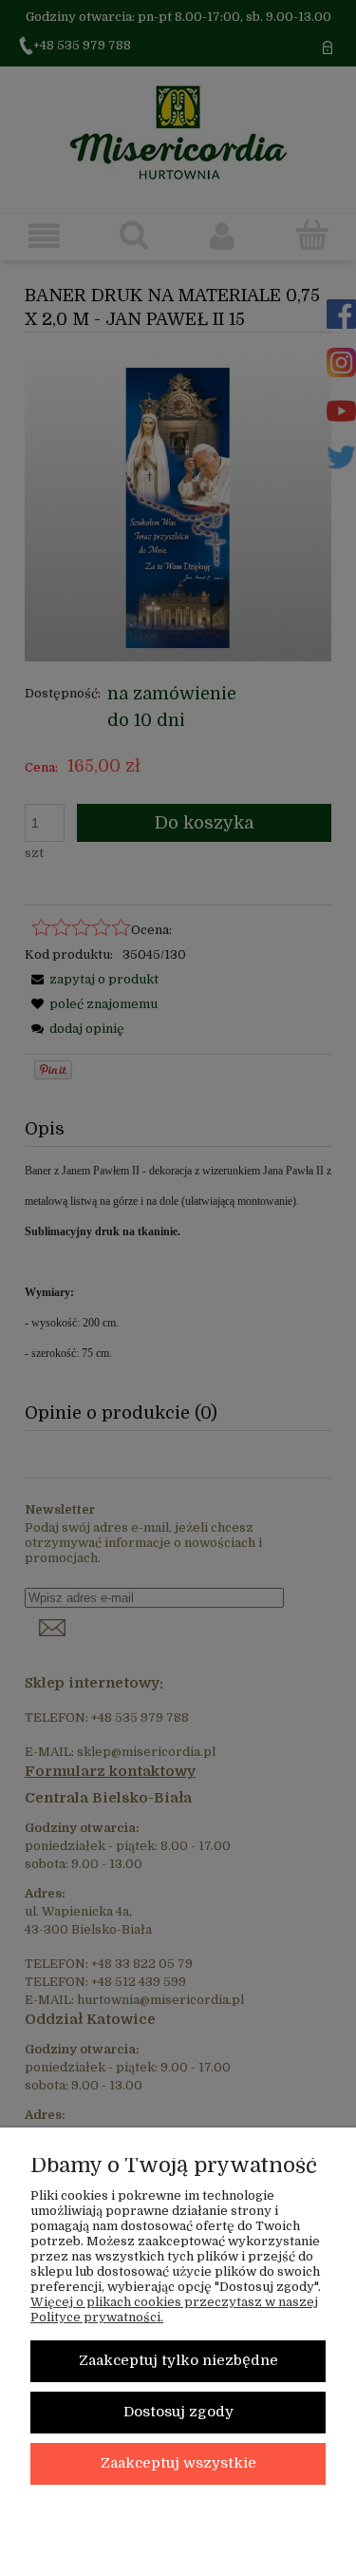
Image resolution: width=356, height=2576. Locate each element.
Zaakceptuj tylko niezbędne (178, 2361)
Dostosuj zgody (178, 2412)
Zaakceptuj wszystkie (178, 2463)
